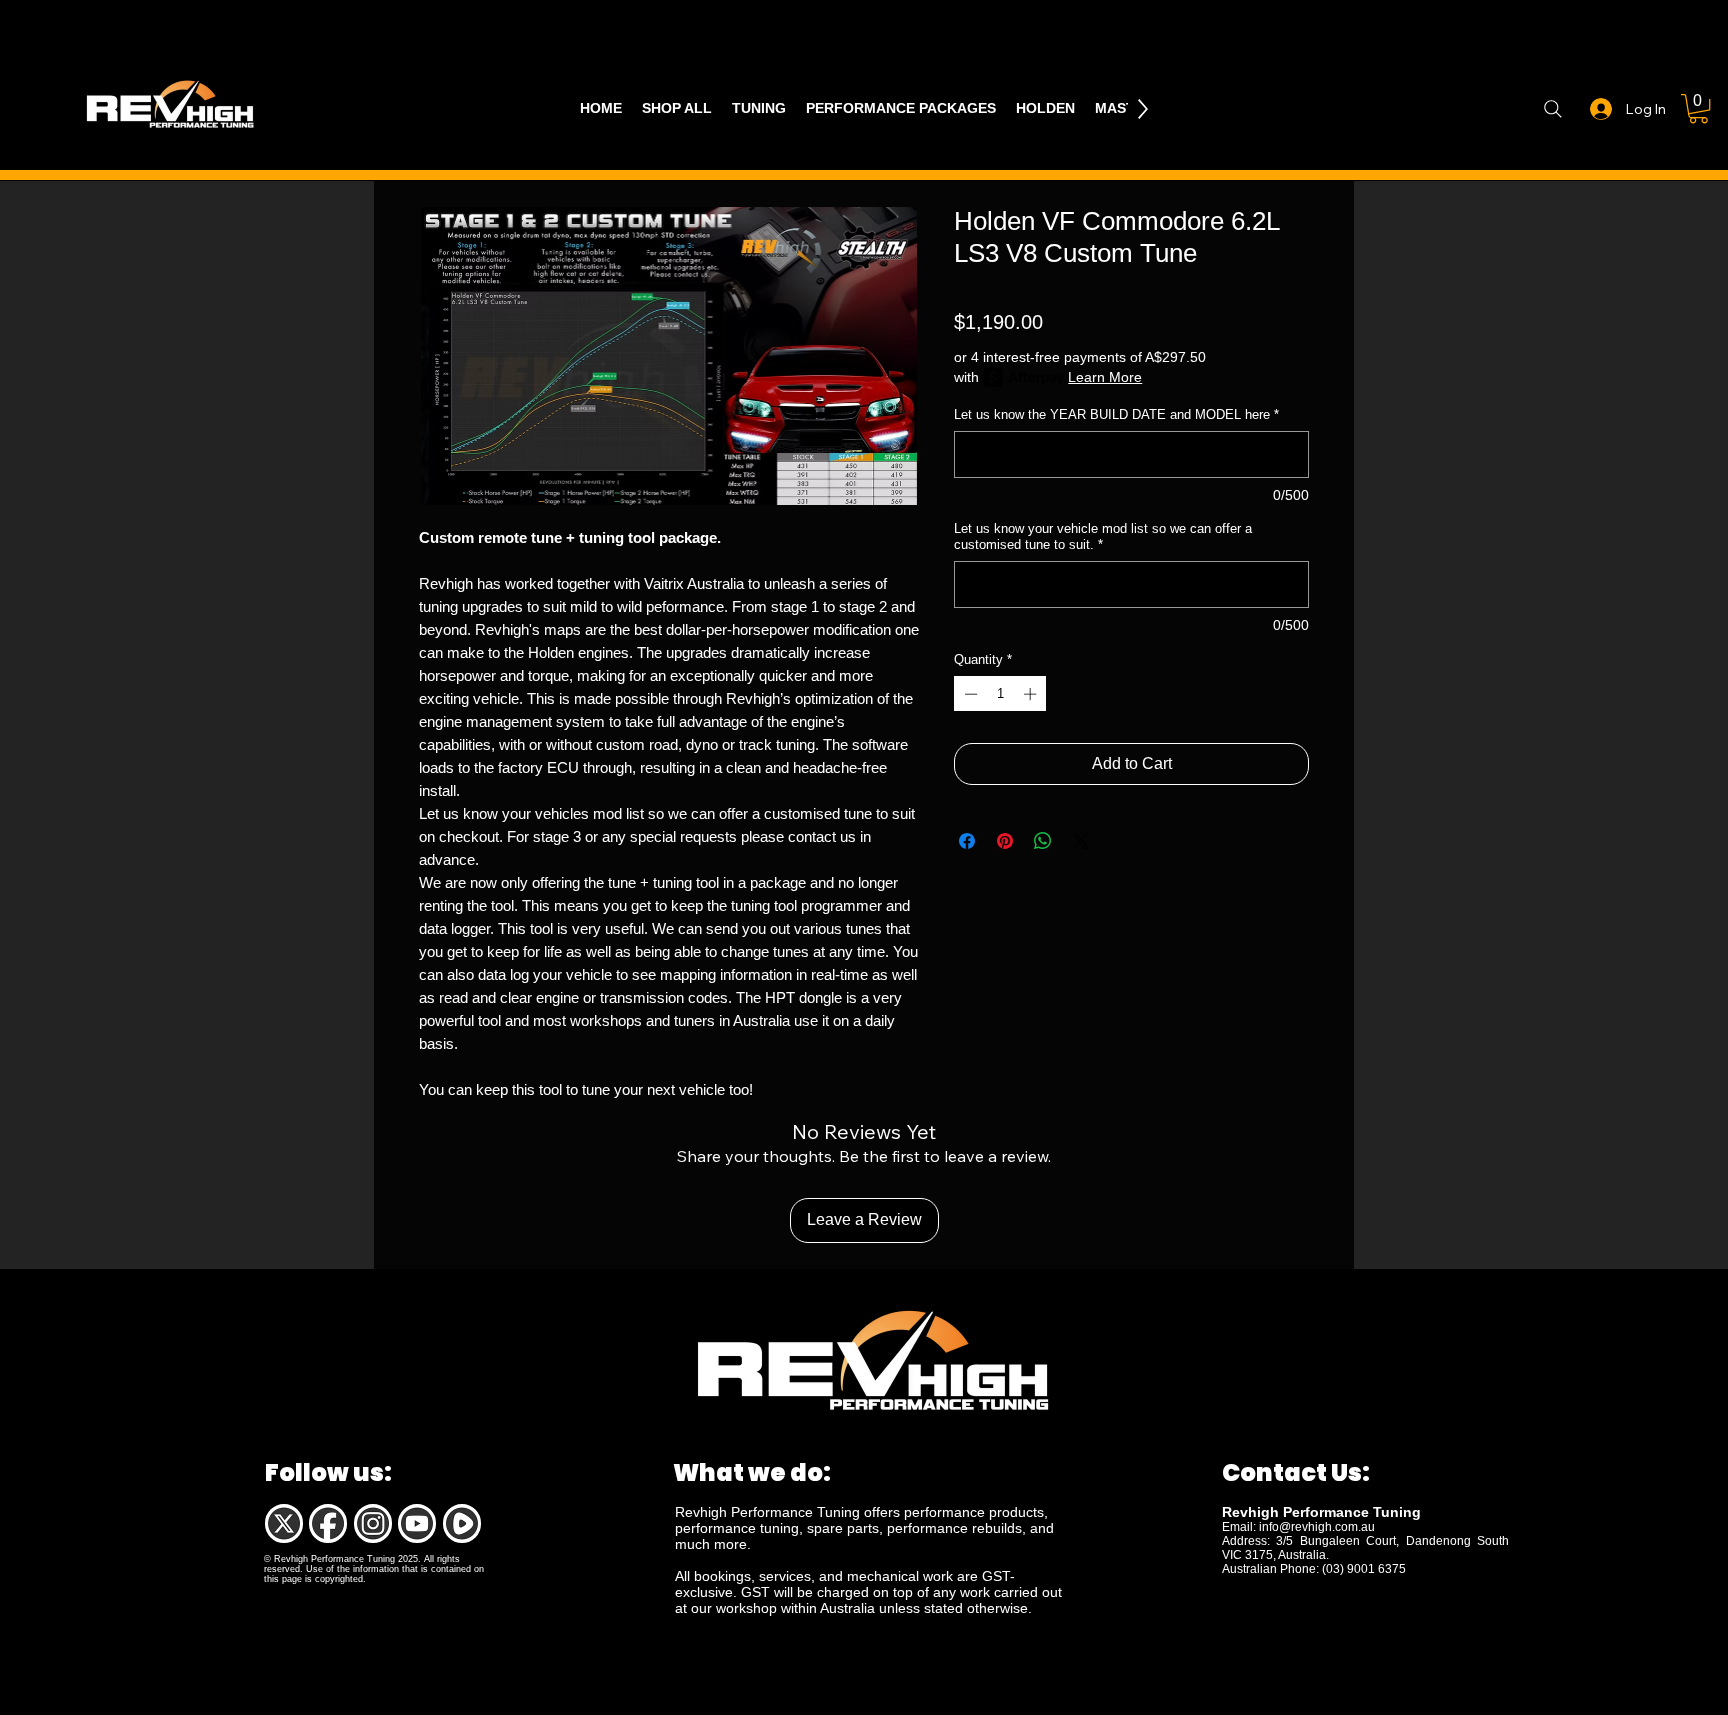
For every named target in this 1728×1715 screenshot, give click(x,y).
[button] (1698, 108)
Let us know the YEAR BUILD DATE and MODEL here (1116, 414)
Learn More (1105, 377)
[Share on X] (1081, 841)
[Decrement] (969, 694)
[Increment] (1032, 694)
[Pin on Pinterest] (1005, 841)
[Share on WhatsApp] (1043, 841)
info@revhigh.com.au (1317, 1527)
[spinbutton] (1000, 694)
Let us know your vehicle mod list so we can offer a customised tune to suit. (1103, 536)
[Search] (1552, 109)
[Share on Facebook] (967, 841)
